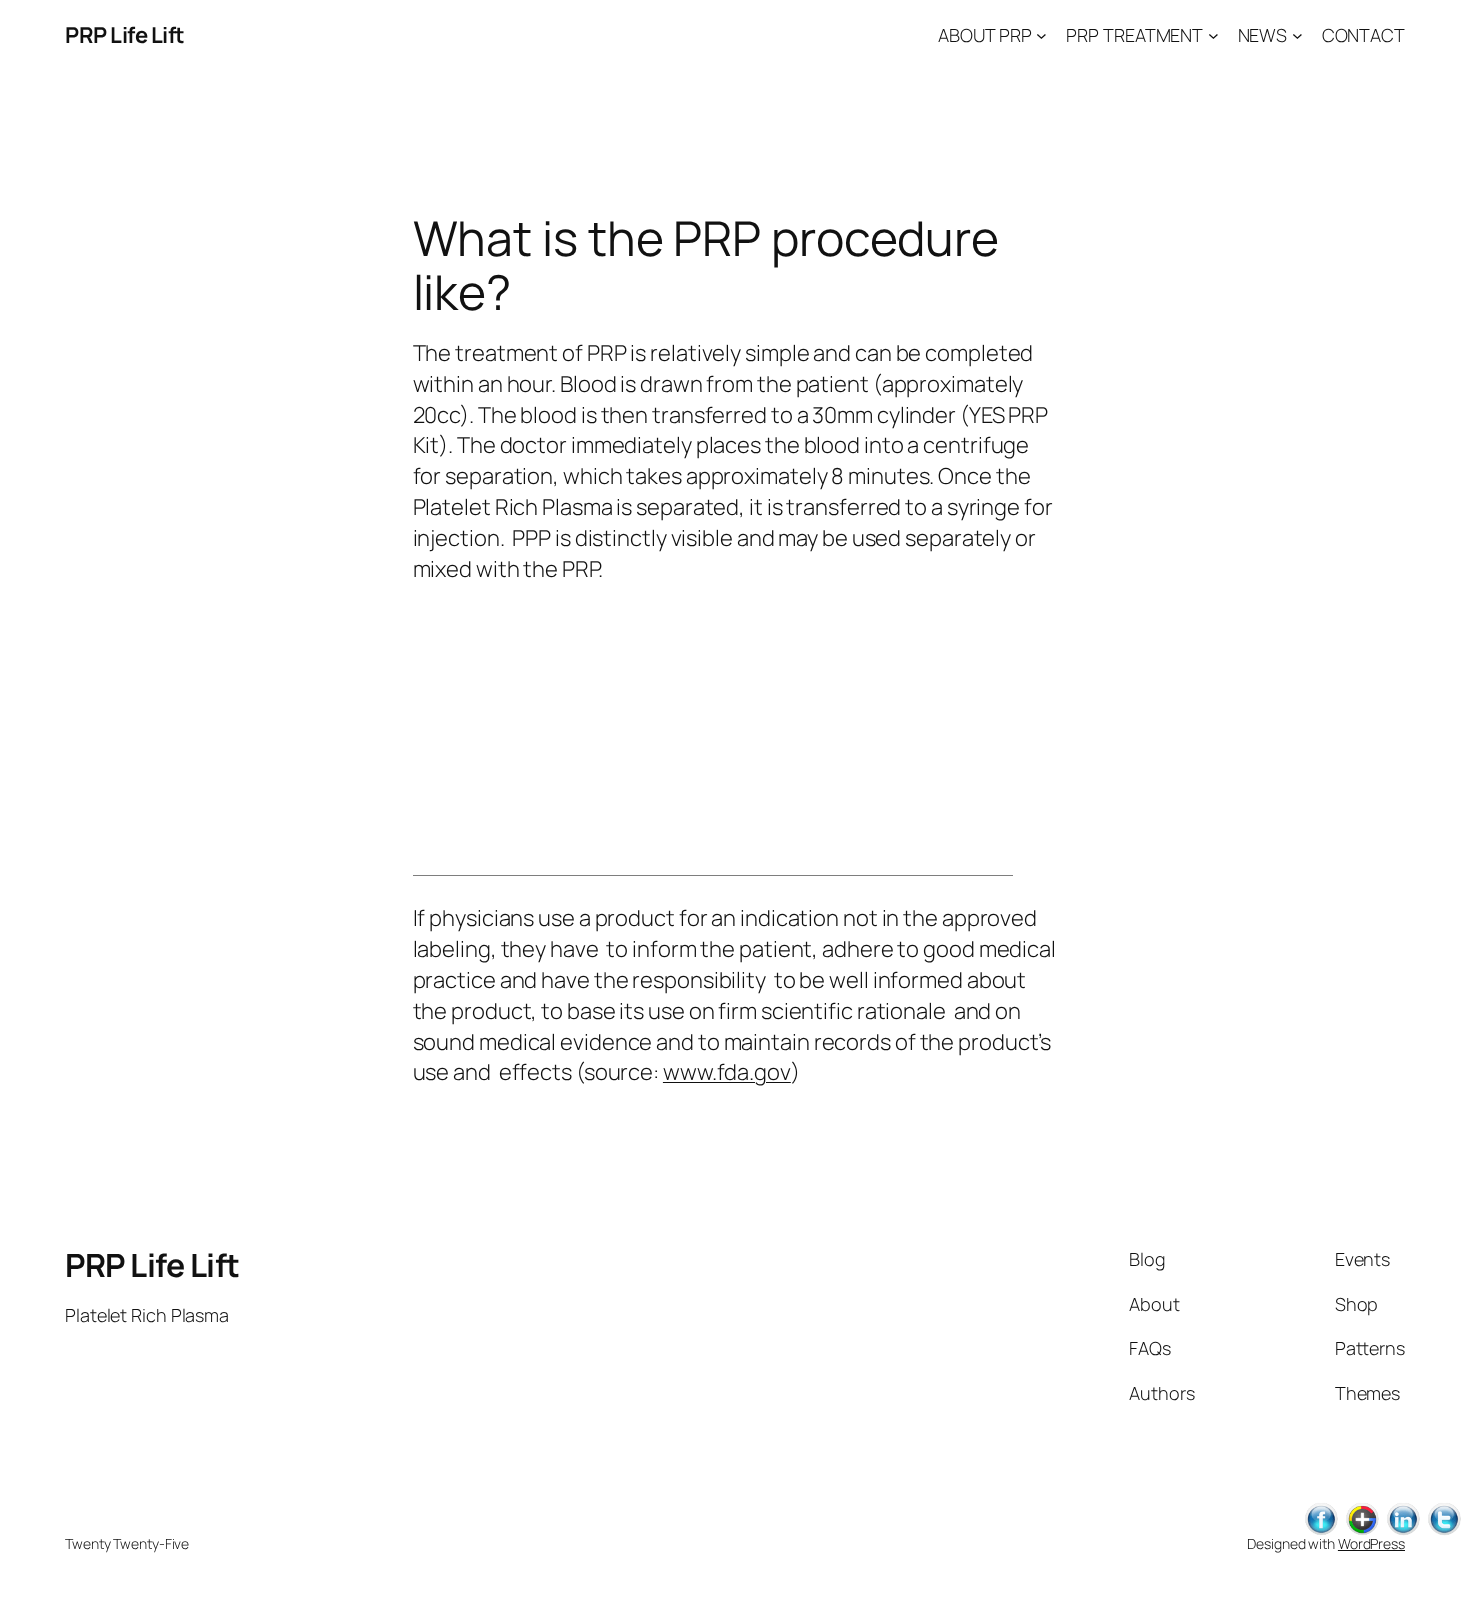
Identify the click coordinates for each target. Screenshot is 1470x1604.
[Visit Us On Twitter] (1443, 1531)
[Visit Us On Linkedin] (1402, 1531)
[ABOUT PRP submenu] (1041, 35)
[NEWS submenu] (1297, 35)
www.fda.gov (727, 1072)
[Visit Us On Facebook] (1320, 1531)
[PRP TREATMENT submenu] (1213, 35)
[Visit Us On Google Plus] (1361, 1531)
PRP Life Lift (125, 35)
